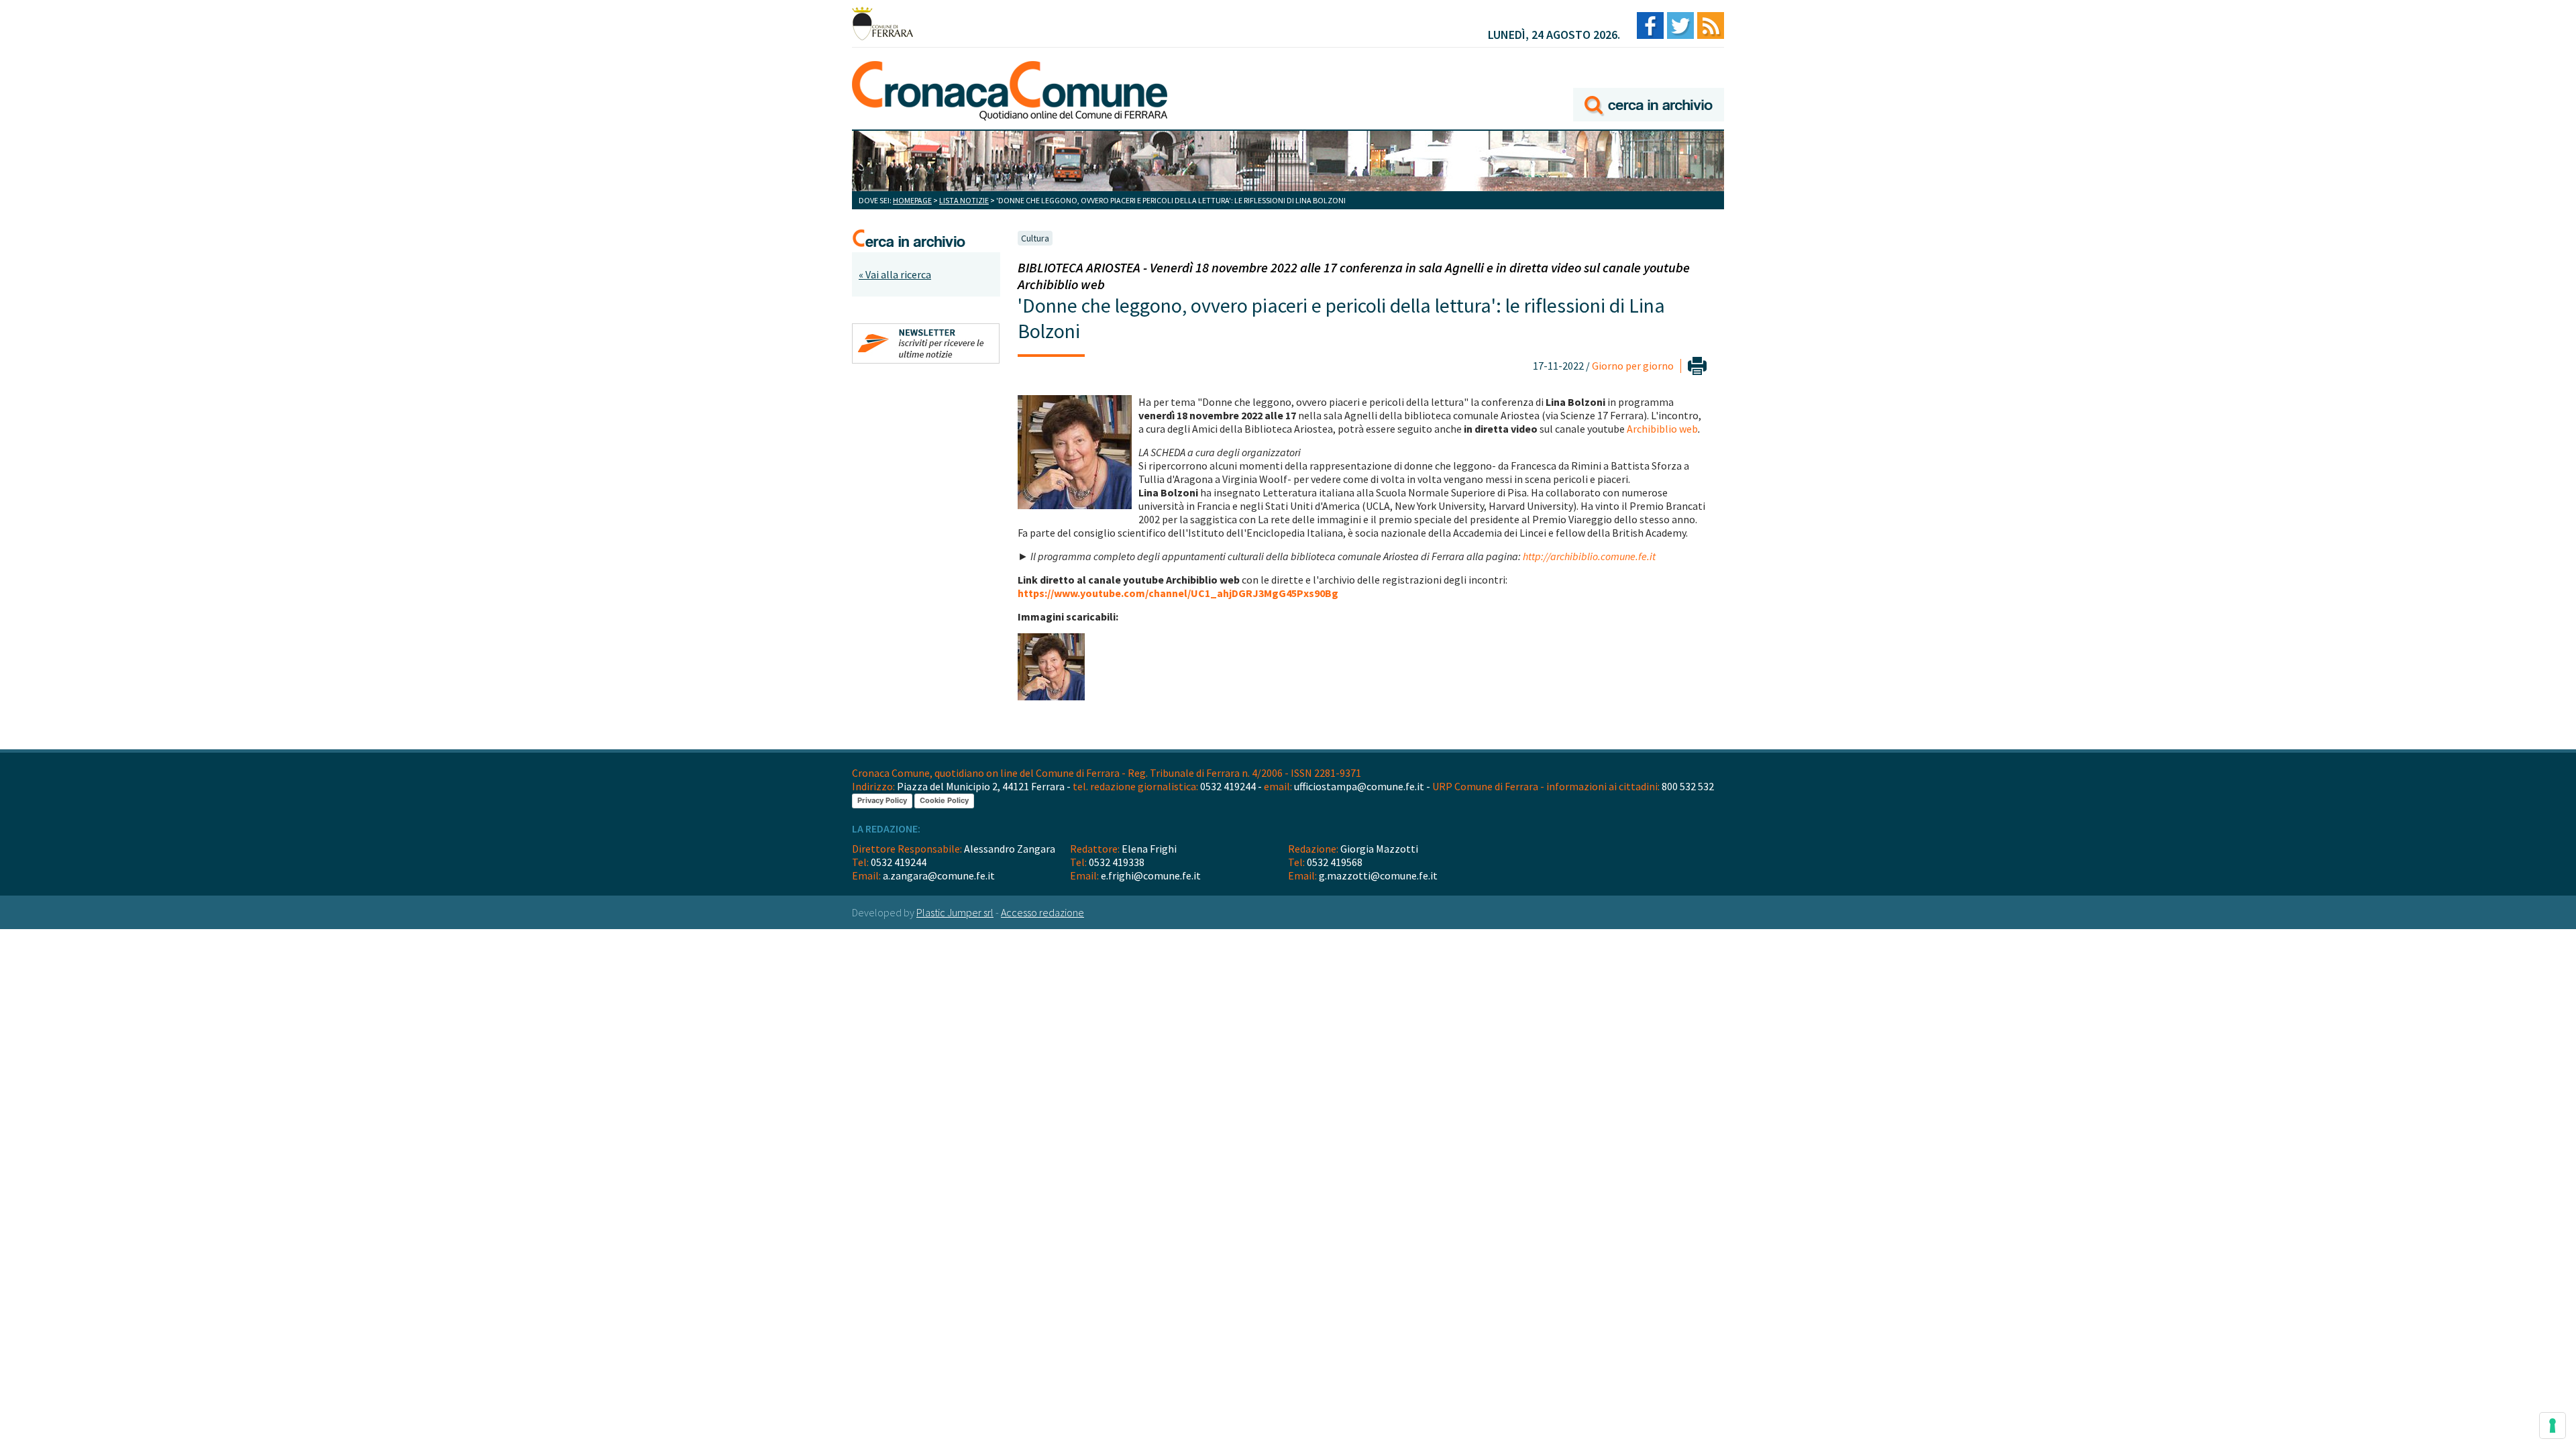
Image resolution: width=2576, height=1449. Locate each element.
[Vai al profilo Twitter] (1680, 26)
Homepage (912, 200)
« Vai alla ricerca (895, 274)
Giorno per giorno (1633, 366)
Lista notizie (964, 200)
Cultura (1035, 238)
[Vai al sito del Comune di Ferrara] (882, 23)
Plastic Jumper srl (955, 912)
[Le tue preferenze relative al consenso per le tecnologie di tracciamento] (2553, 1426)
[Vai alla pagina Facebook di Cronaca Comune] (1650, 26)
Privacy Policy (882, 800)
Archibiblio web (1662, 429)
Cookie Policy (944, 800)
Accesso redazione (1042, 912)
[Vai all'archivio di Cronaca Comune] (1649, 86)
